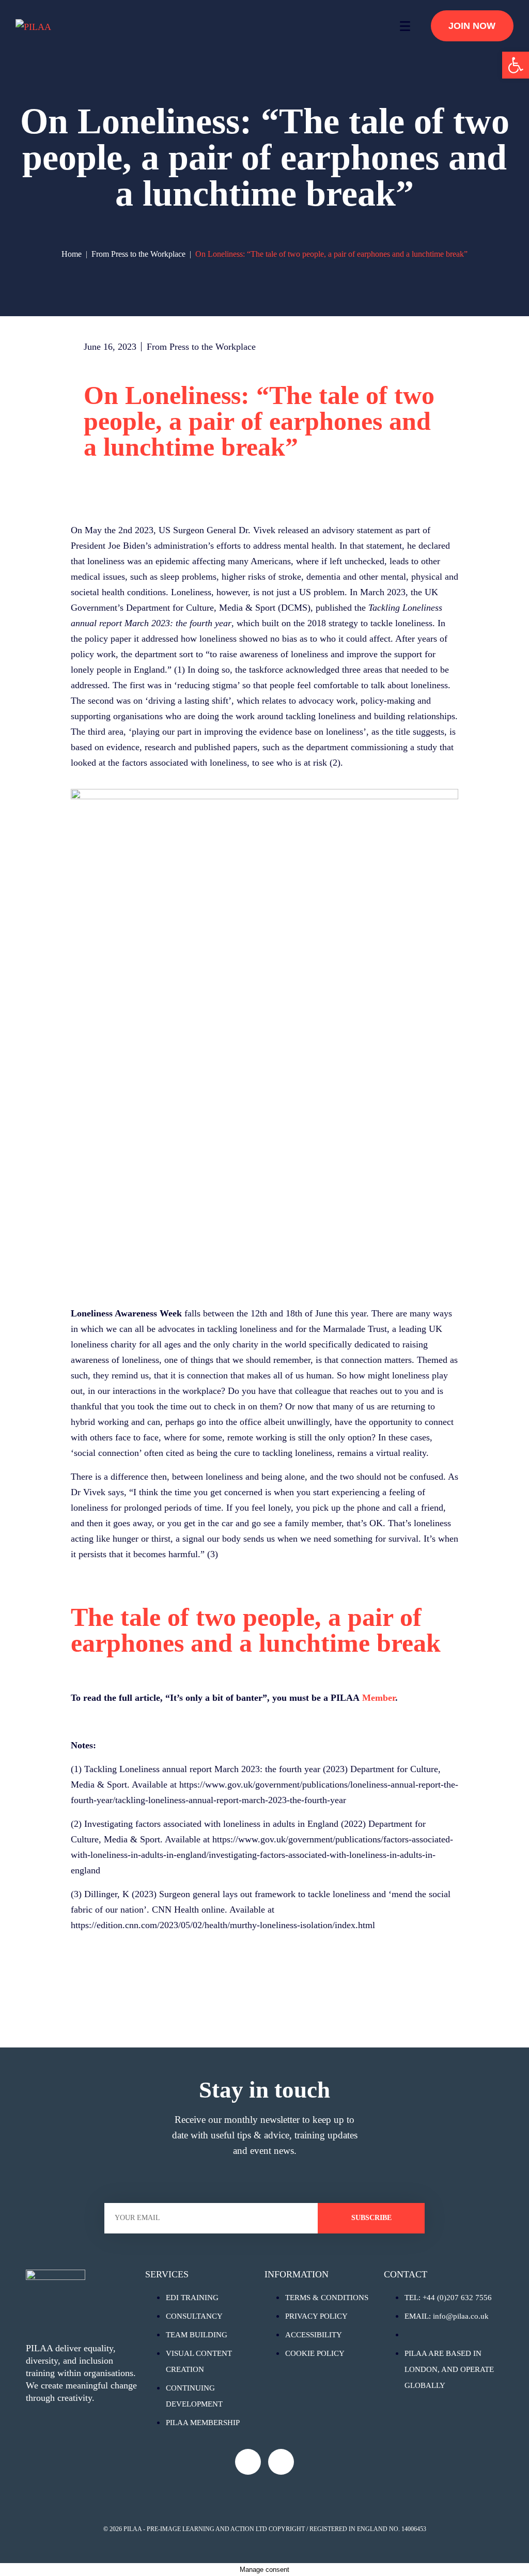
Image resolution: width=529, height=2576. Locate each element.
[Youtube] (248, 2462)
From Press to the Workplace (201, 347)
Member (379, 1698)
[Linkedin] (281, 2462)
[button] (516, 65)
